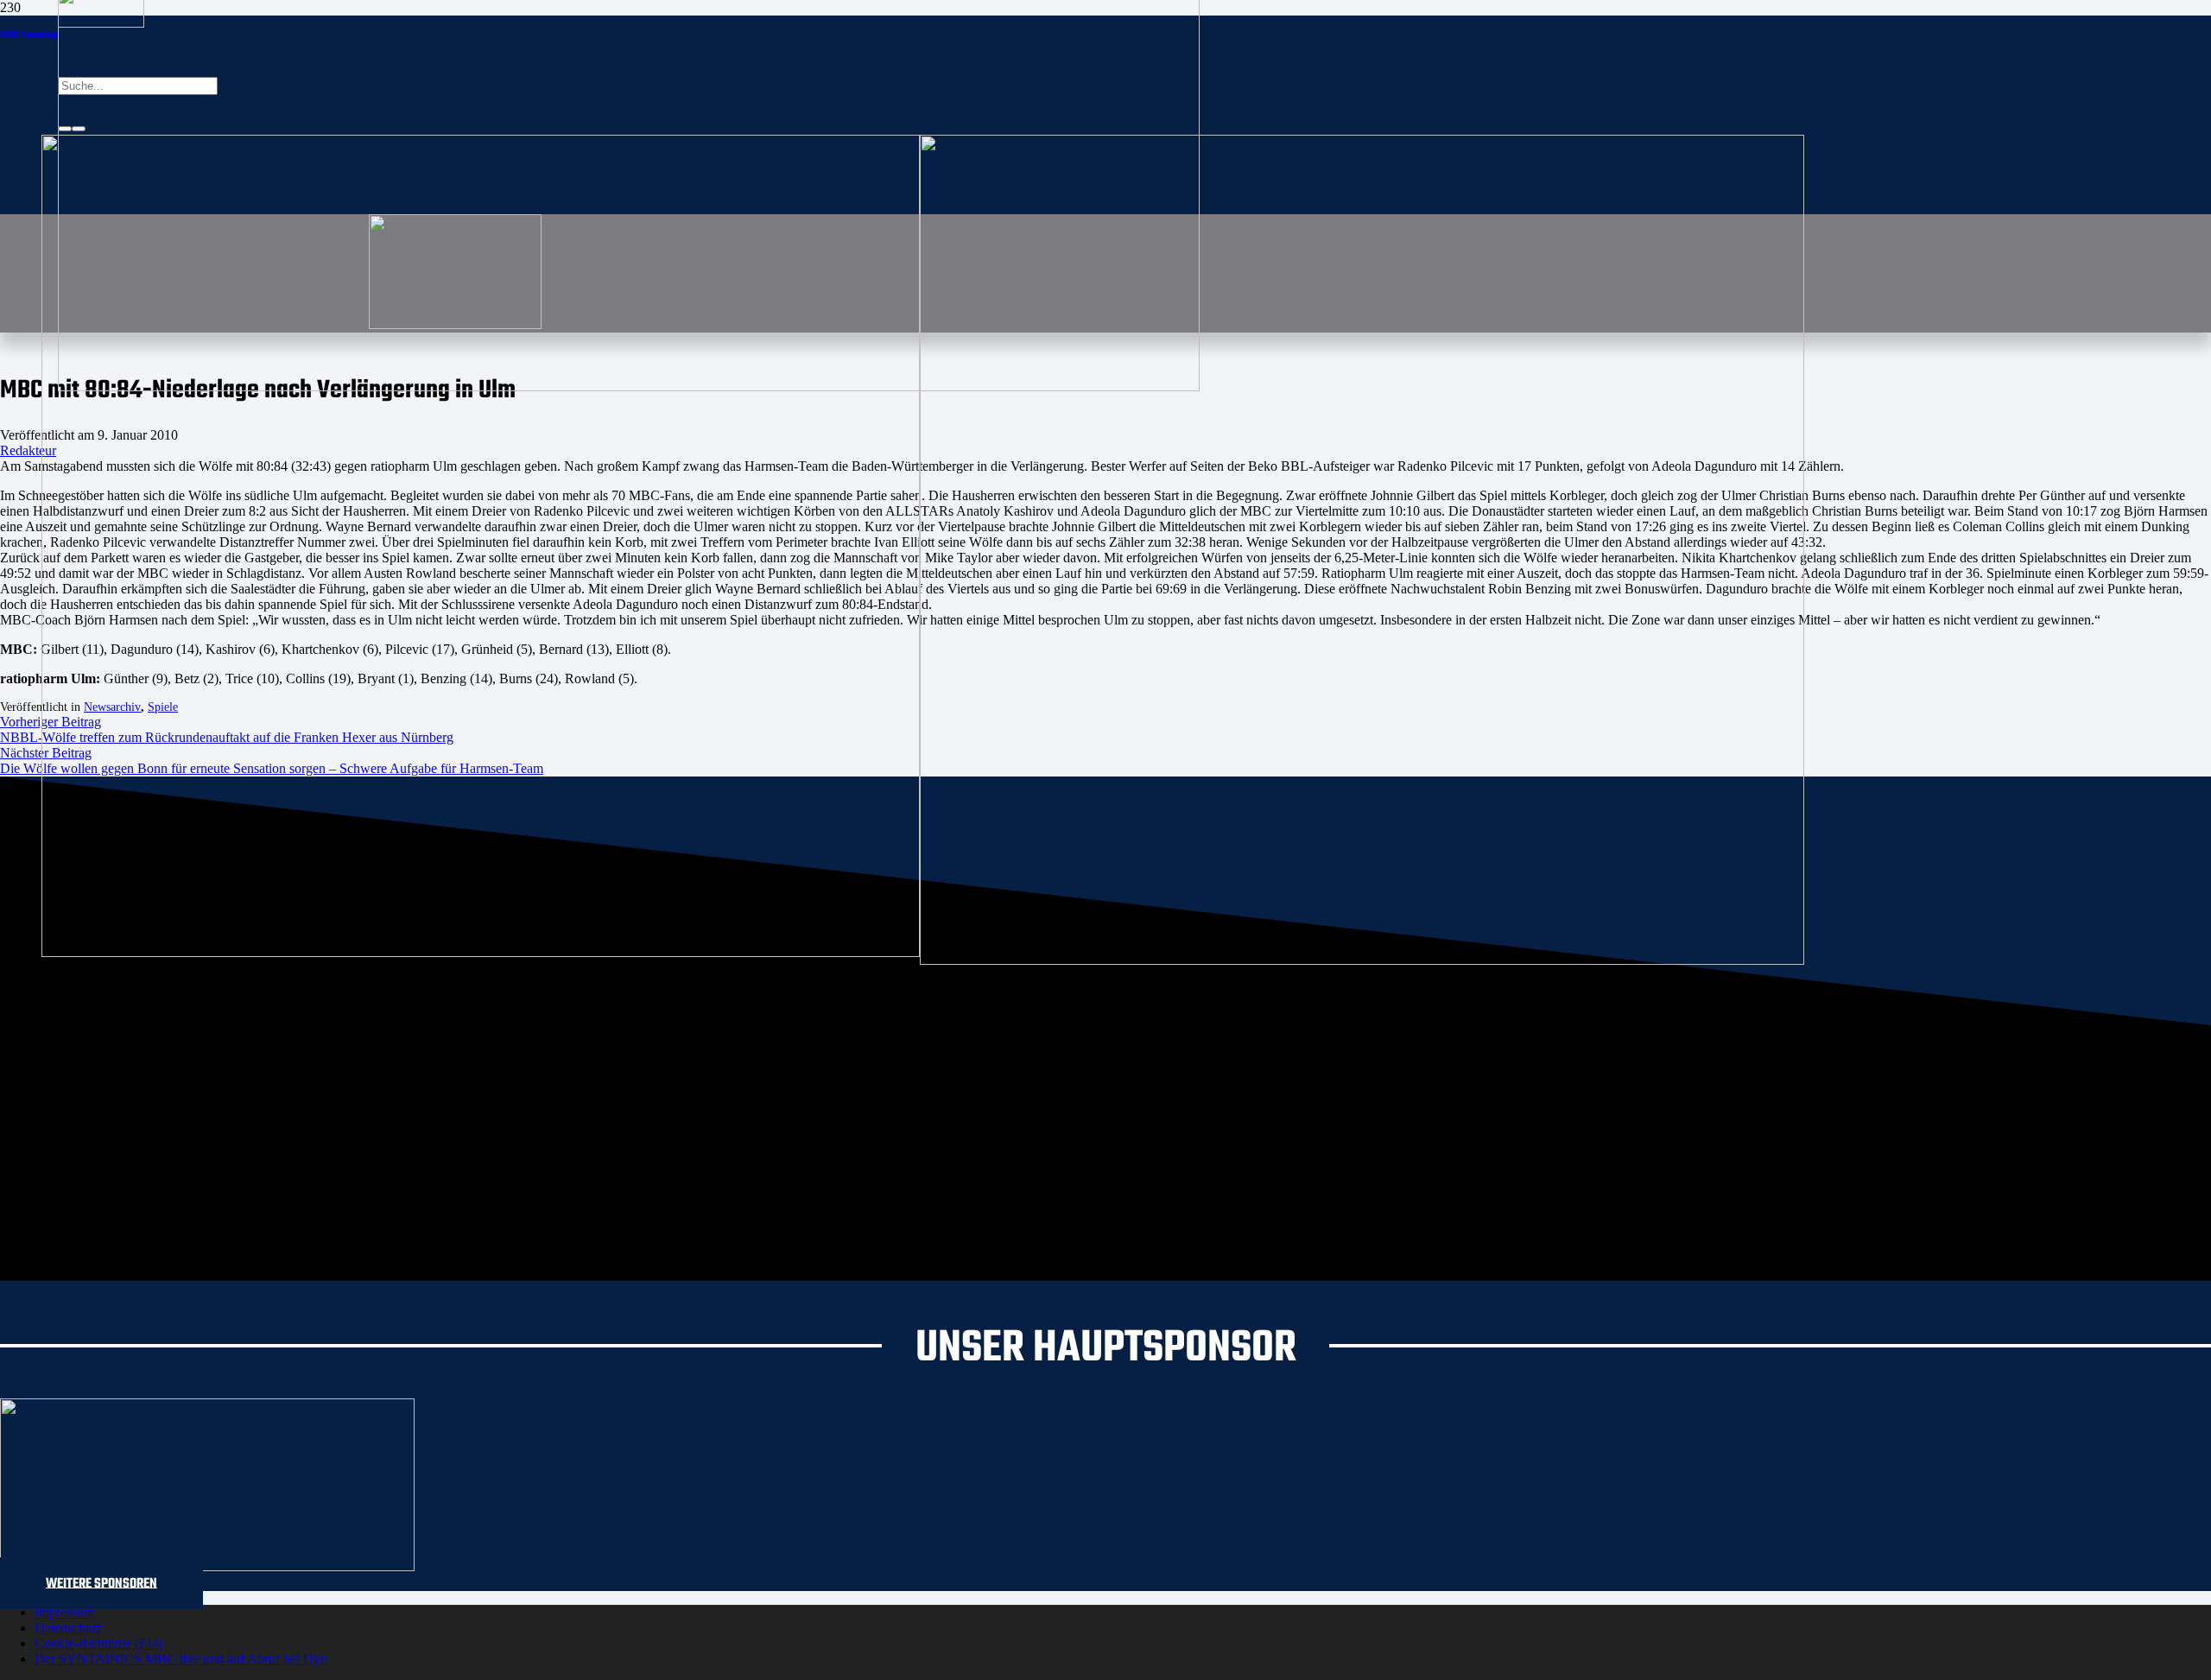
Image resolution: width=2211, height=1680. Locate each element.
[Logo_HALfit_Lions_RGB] (1362, 960)
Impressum (64, 1612)
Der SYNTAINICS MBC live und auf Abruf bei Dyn (181, 1659)
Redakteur (28, 450)
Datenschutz (68, 1628)
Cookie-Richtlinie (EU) (98, 1643)
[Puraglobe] (207, 1566)
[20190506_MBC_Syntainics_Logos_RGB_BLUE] (481, 952)
